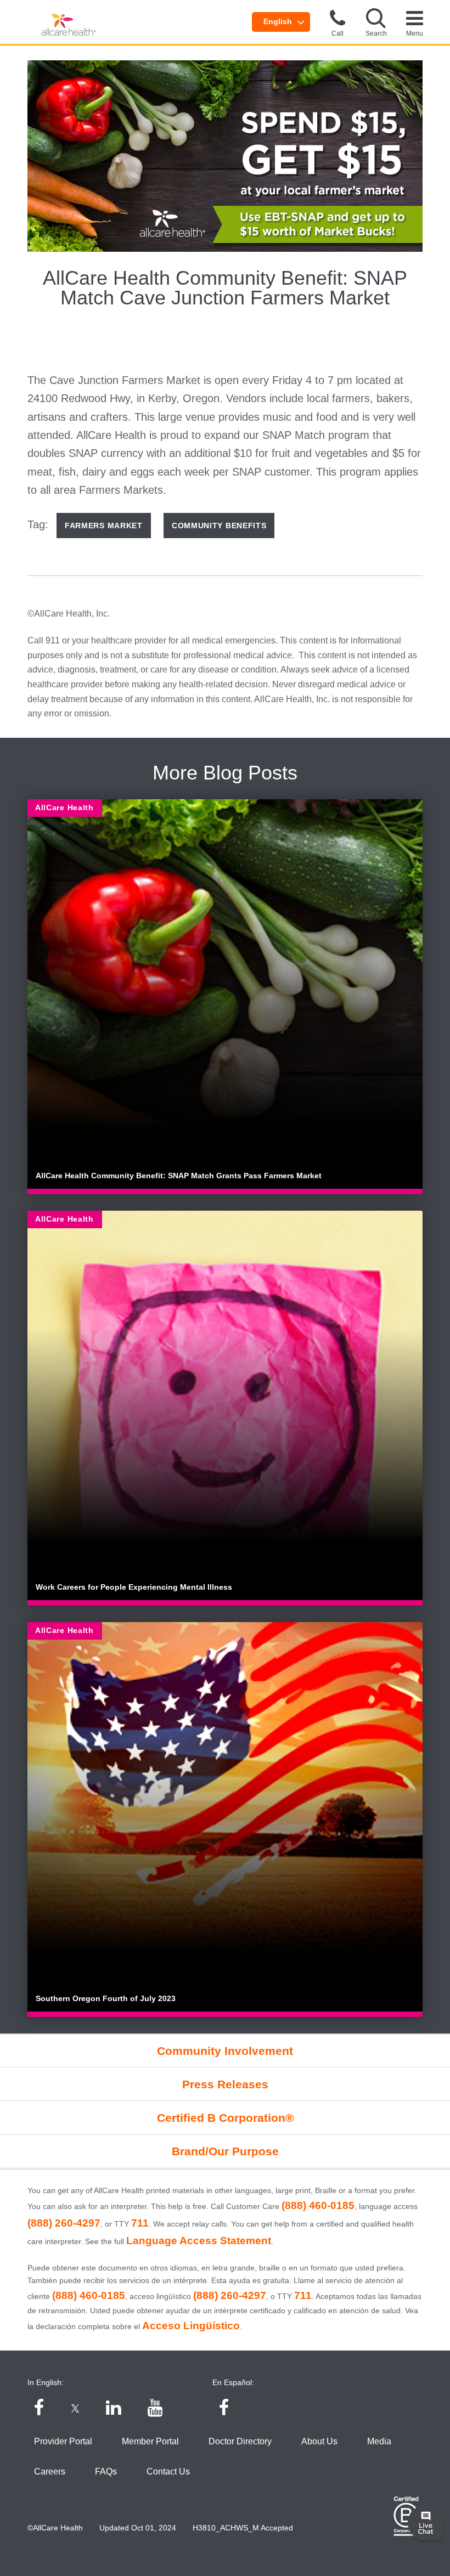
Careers (50, 2472)
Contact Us (168, 2472)
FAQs (106, 2472)
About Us (319, 2441)
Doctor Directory (240, 2441)
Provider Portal (63, 2441)
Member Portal (150, 2441)
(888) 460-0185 (318, 2205)
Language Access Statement (199, 2241)
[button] (376, 22)
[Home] (69, 25)
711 (140, 2223)
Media (379, 2441)
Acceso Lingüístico (191, 2326)
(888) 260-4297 (64, 2223)
